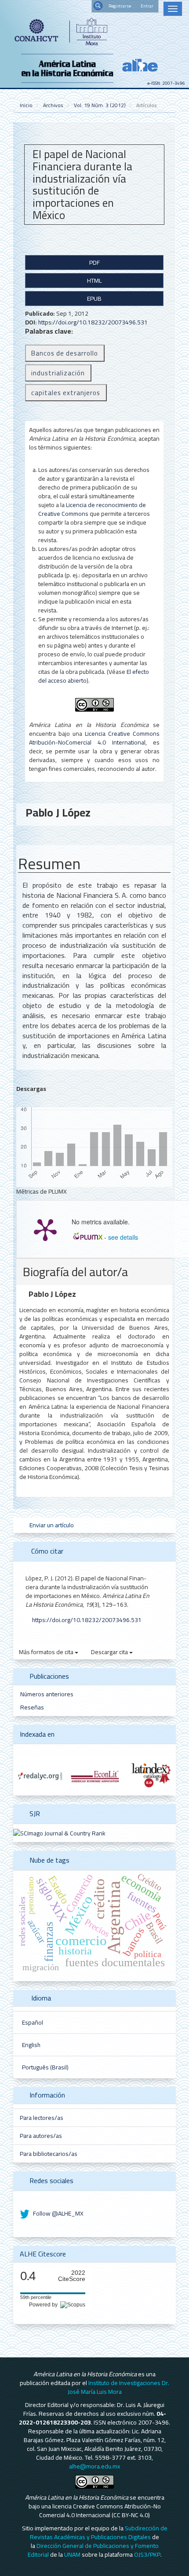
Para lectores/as (42, 2118)
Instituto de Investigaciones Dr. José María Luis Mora (119, 2387)
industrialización (58, 373)
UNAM (72, 2554)
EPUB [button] (94, 299)
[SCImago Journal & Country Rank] (59, 1833)
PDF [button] (94, 263)
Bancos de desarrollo (65, 353)
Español (33, 2022)
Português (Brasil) (45, 2067)
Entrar (147, 6)
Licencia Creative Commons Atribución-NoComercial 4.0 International (94, 738)
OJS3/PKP (147, 2554)
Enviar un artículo (51, 1525)
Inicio (26, 105)
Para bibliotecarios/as (49, 2154)
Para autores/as (41, 2136)
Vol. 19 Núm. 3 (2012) (100, 105)
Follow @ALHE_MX (58, 2213)
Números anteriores (47, 1694)
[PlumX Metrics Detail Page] (45, 1229)
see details (123, 1237)
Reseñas (32, 1707)
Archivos (53, 105)
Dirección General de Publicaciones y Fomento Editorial (93, 2550)
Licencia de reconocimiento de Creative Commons (92, 509)
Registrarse (120, 6)
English (31, 2045)
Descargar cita (110, 1652)
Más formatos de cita (47, 1652)
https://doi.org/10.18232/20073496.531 (93, 322)
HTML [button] (94, 281)
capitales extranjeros (66, 393)
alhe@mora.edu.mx (94, 2466)
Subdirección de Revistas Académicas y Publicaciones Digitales (99, 2533)
